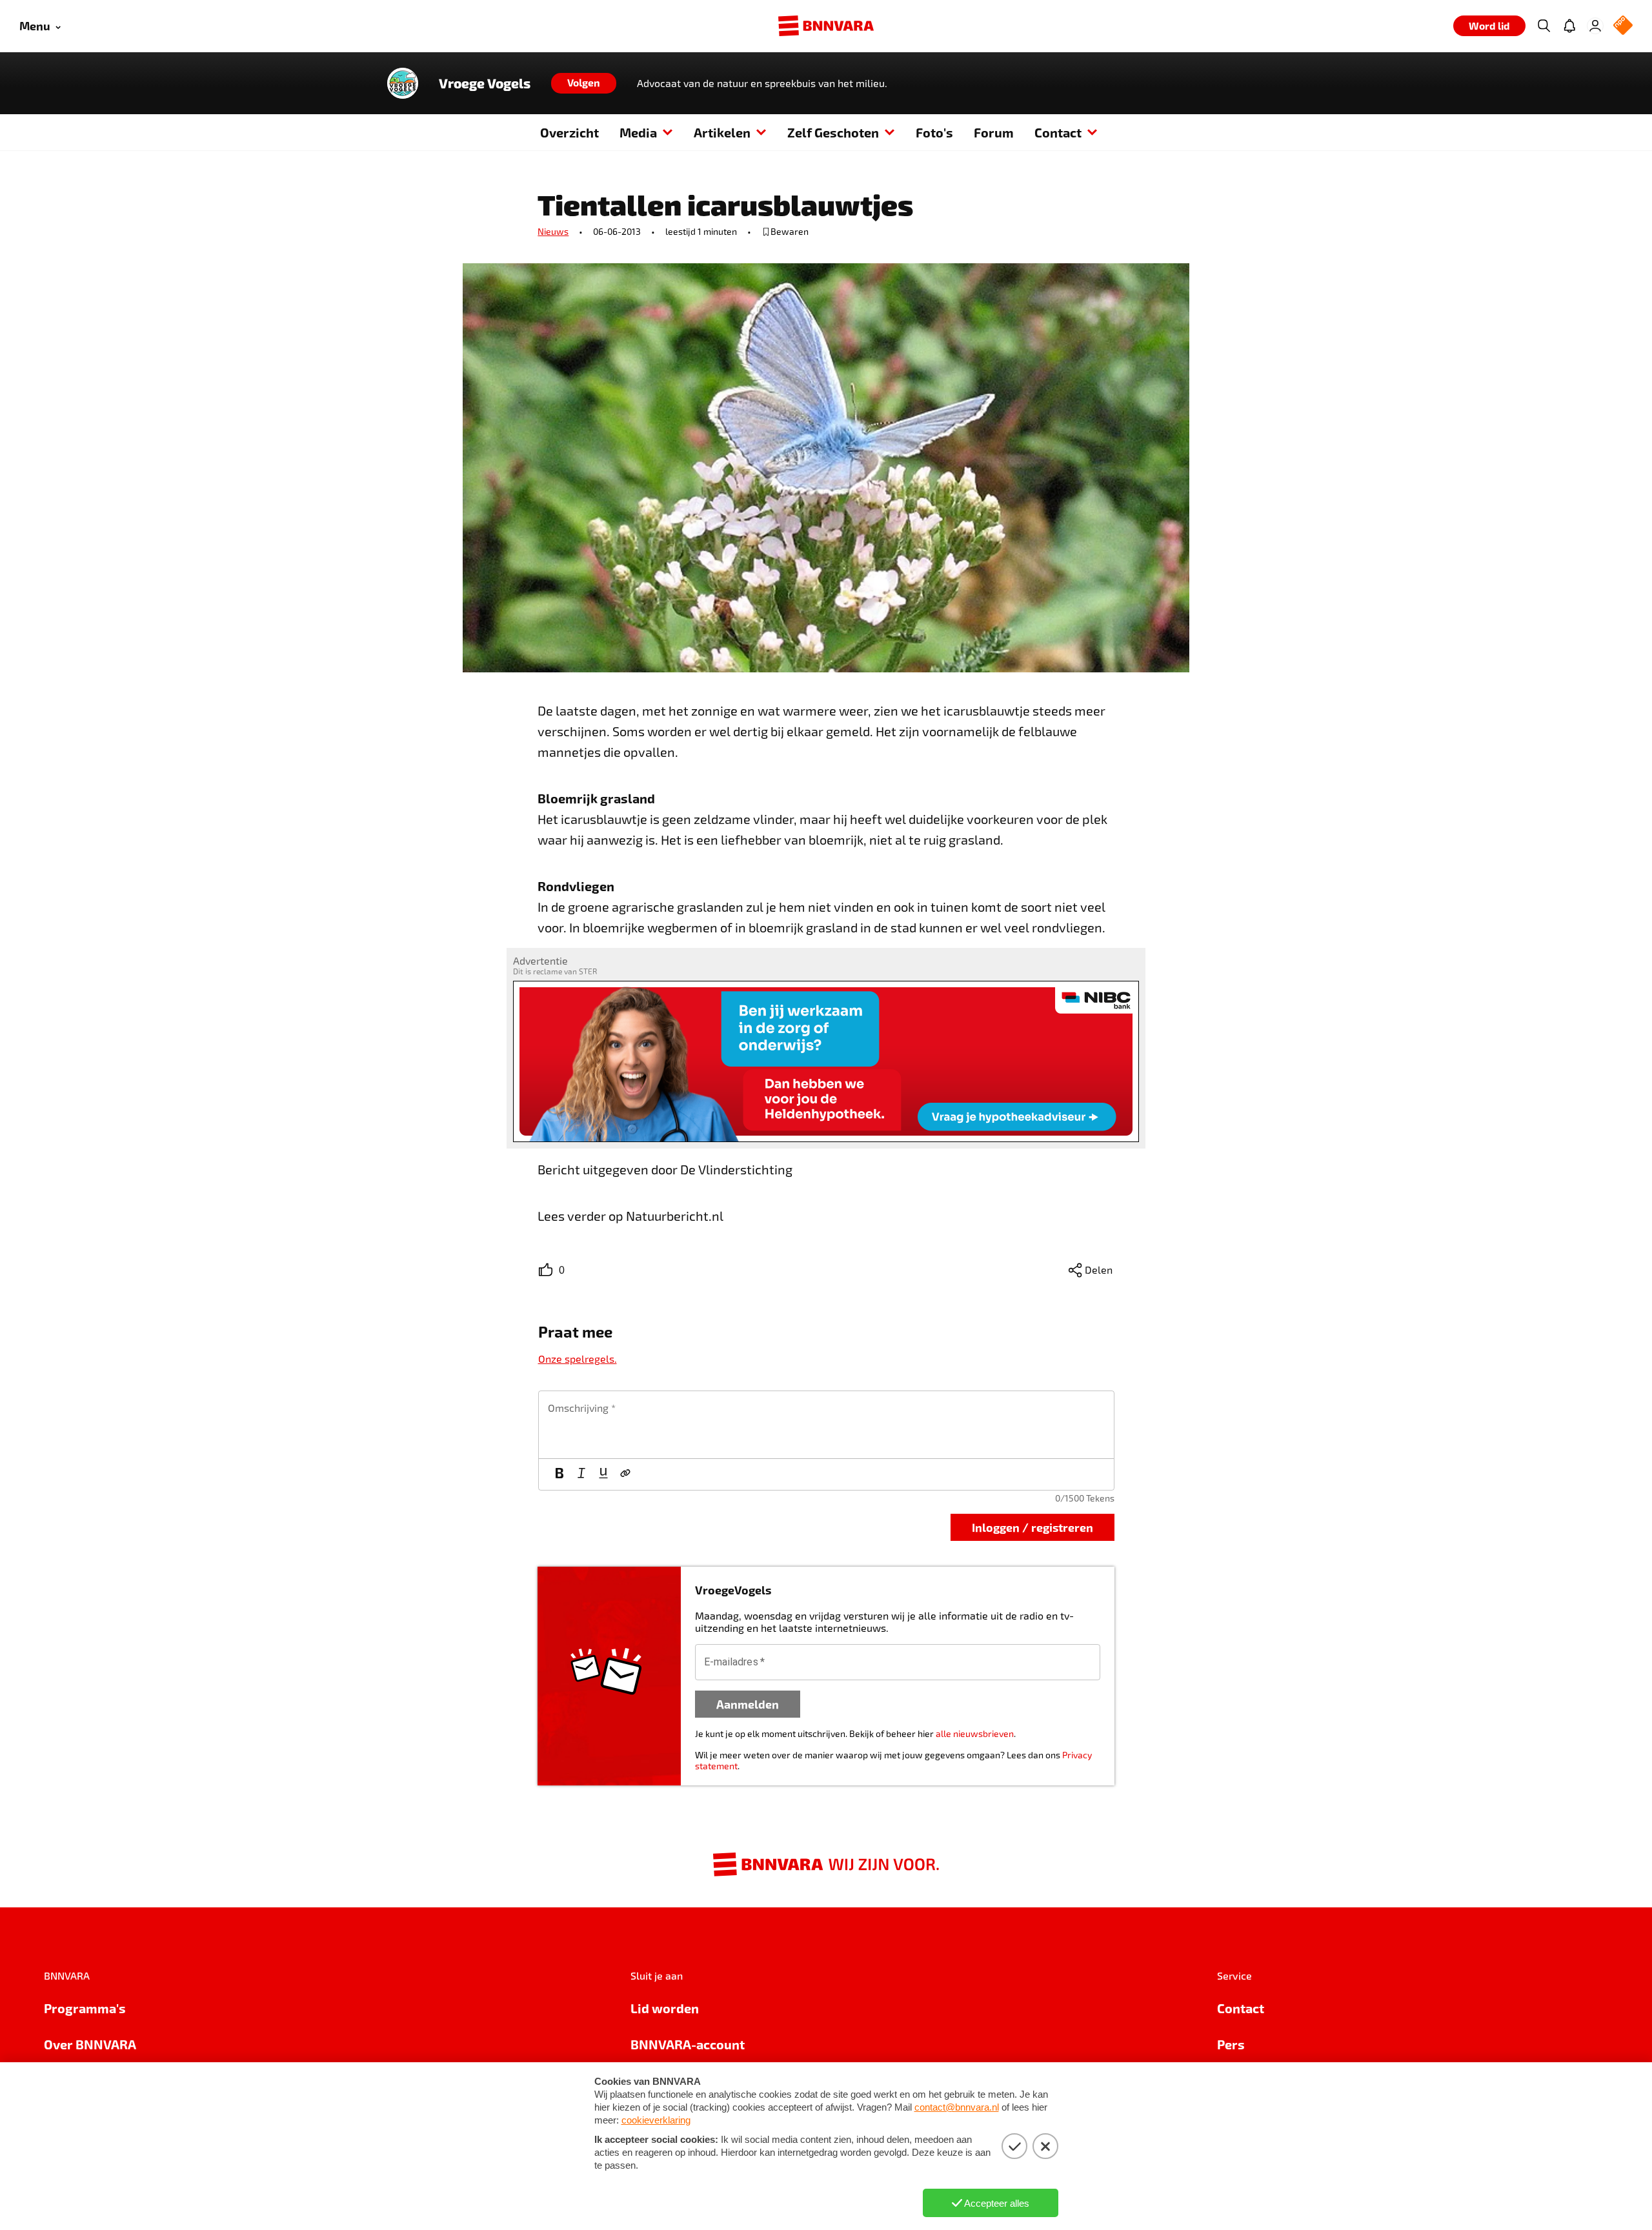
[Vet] (559, 1474)
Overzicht (569, 132)
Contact (1058, 132)
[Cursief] (581, 1474)
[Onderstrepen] (603, 1474)
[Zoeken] (1544, 26)
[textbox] (826, 1425)
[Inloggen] (1595, 26)
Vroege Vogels (485, 83)
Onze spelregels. (578, 1359)
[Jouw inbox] (1569, 26)
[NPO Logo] (1623, 26)
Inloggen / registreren (1032, 1527)
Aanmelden (748, 1704)
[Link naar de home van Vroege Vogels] (403, 83)
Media (638, 132)
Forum (994, 132)
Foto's (934, 132)
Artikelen (722, 132)
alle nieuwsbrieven (975, 1733)
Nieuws (553, 231)
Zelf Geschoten (833, 132)
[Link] (625, 1474)
